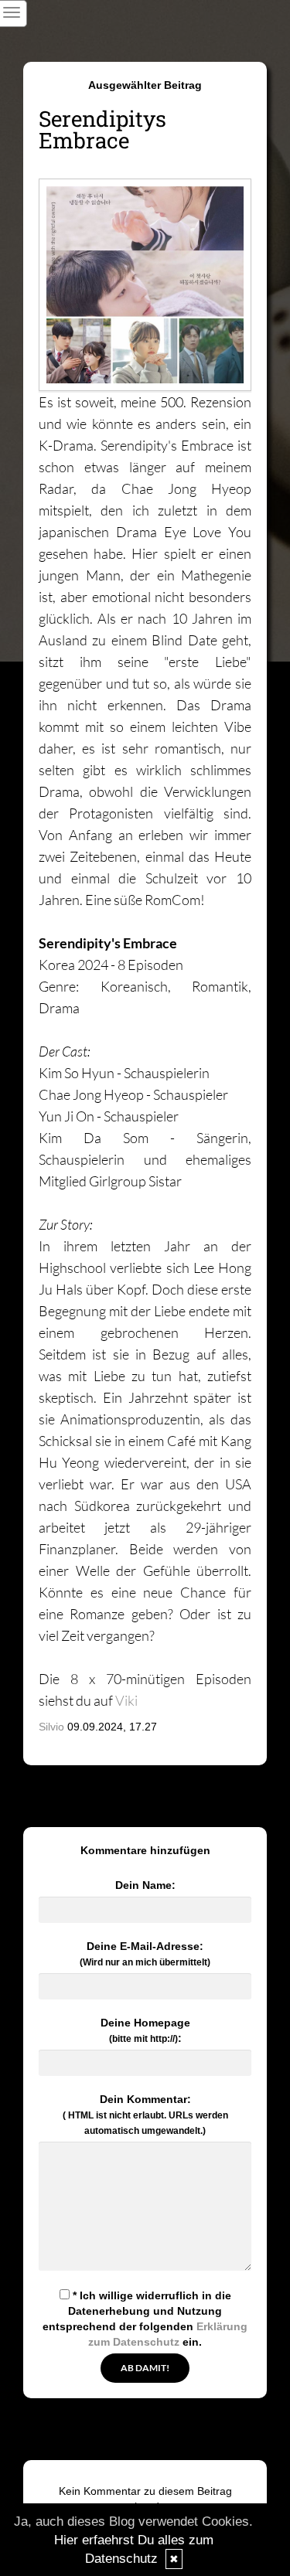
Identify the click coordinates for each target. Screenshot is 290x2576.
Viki (126, 1700)
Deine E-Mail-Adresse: (145, 1954)
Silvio (51, 1727)
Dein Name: (145, 1885)
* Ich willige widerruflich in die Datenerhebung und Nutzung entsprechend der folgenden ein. (145, 2319)
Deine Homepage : (145, 2030)
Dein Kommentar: (145, 2115)
